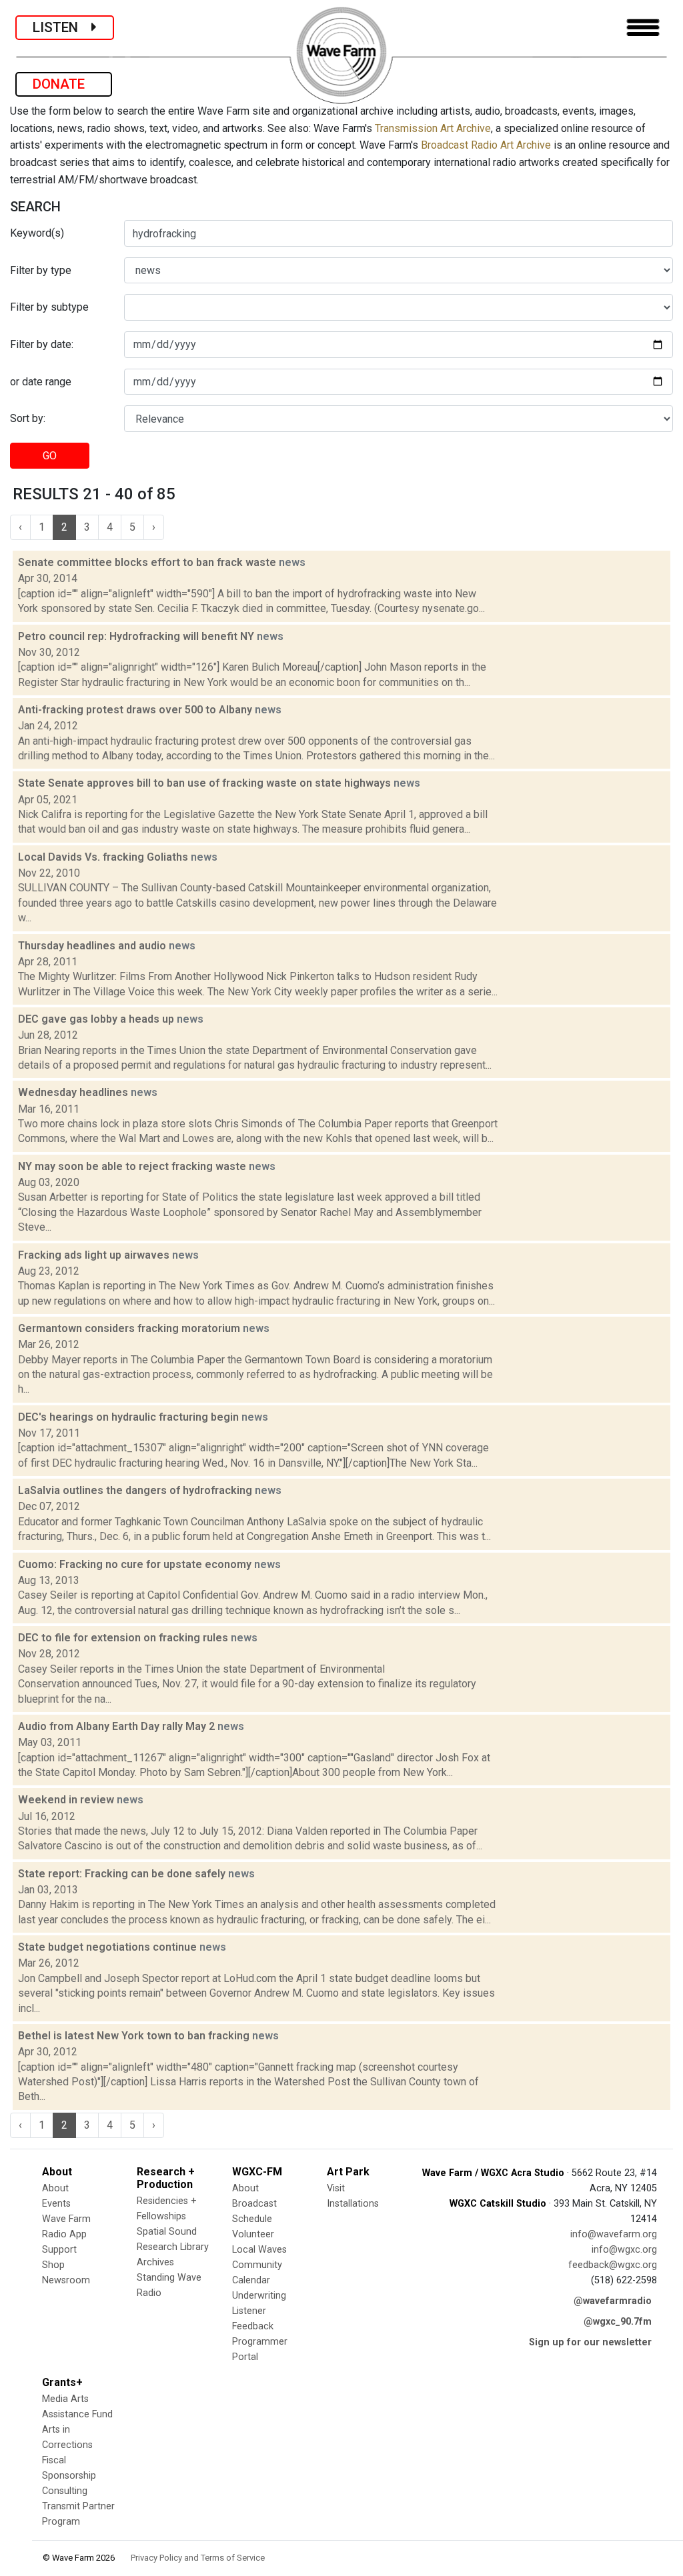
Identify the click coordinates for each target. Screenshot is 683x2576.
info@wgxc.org (624, 2250)
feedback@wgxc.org (613, 2265)
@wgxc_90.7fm (618, 2322)
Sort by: (28, 418)
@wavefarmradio (613, 2301)
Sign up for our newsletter (590, 2342)
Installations (353, 2204)
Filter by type (41, 270)
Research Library (173, 2247)
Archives (155, 2262)
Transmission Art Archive (433, 128)
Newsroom (66, 2280)
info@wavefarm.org (614, 2234)
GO (50, 456)
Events (56, 2204)
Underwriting (259, 2296)
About (55, 2188)
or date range (41, 382)
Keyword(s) (37, 233)
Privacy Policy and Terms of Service (198, 2558)
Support (59, 2250)
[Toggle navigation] (643, 28)
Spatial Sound (167, 2232)
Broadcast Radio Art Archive (486, 145)
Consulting (65, 2491)
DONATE (64, 84)
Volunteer (253, 2234)
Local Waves (259, 2250)
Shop (53, 2265)
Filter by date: (42, 344)
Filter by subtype (49, 307)
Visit (336, 2188)
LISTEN (62, 27)
